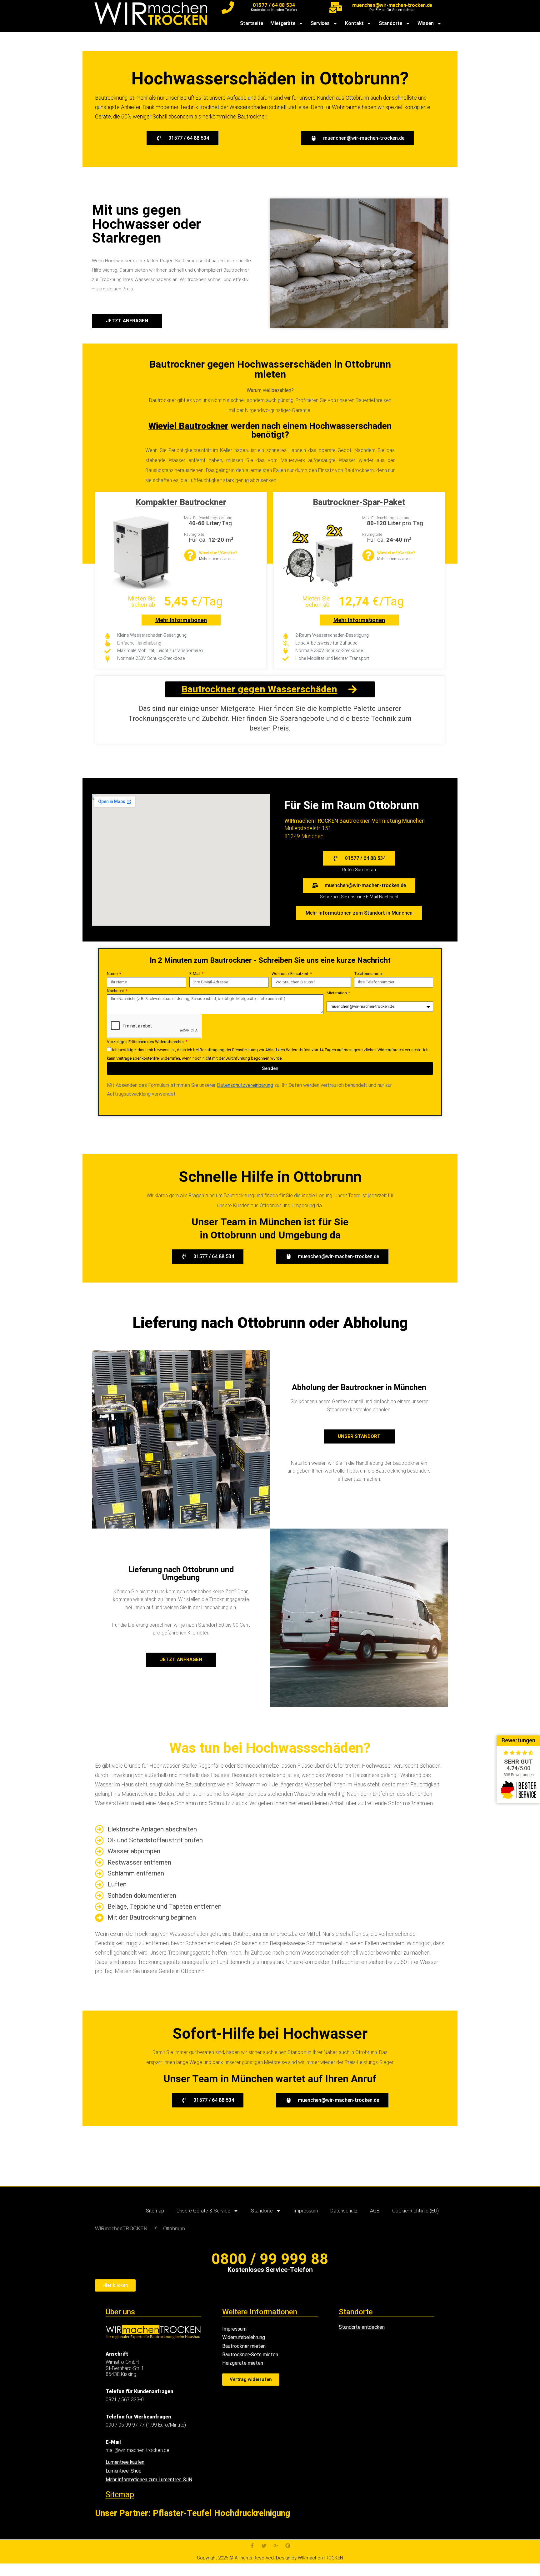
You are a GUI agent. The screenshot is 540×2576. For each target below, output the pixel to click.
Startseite (252, 23)
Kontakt (354, 23)
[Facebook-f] (252, 2546)
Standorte (390, 23)
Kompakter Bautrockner (181, 502)
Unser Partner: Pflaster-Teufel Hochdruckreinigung (192, 2513)
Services (320, 23)
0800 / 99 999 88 (270, 2259)
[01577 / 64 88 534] (228, 8)
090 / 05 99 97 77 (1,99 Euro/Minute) (146, 2425)
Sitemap (155, 2211)
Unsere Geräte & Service (203, 2211)
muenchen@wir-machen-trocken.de (392, 5)
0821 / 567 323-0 (125, 2400)
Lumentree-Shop (124, 2471)
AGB (375, 2211)
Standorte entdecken (362, 2327)
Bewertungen (518, 1740)
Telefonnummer (368, 974)
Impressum (306, 2211)
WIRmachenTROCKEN (121, 2229)
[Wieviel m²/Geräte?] (190, 555)
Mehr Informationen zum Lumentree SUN (149, 2480)
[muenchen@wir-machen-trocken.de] (336, 8)
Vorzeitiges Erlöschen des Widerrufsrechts (146, 1042)
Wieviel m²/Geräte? (218, 553)
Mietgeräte (283, 23)
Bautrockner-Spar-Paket (359, 502)
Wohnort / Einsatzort (290, 974)
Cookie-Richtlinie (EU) (415, 2211)
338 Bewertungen (519, 1775)
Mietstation (337, 993)
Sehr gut (518, 1762)
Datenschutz (344, 2211)
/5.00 (518, 1768)
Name (113, 974)
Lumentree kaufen (125, 2462)
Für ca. (211, 540)
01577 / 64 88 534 (274, 5)
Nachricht (116, 991)
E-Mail (195, 974)
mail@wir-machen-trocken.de (137, 2450)
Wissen (426, 23)
